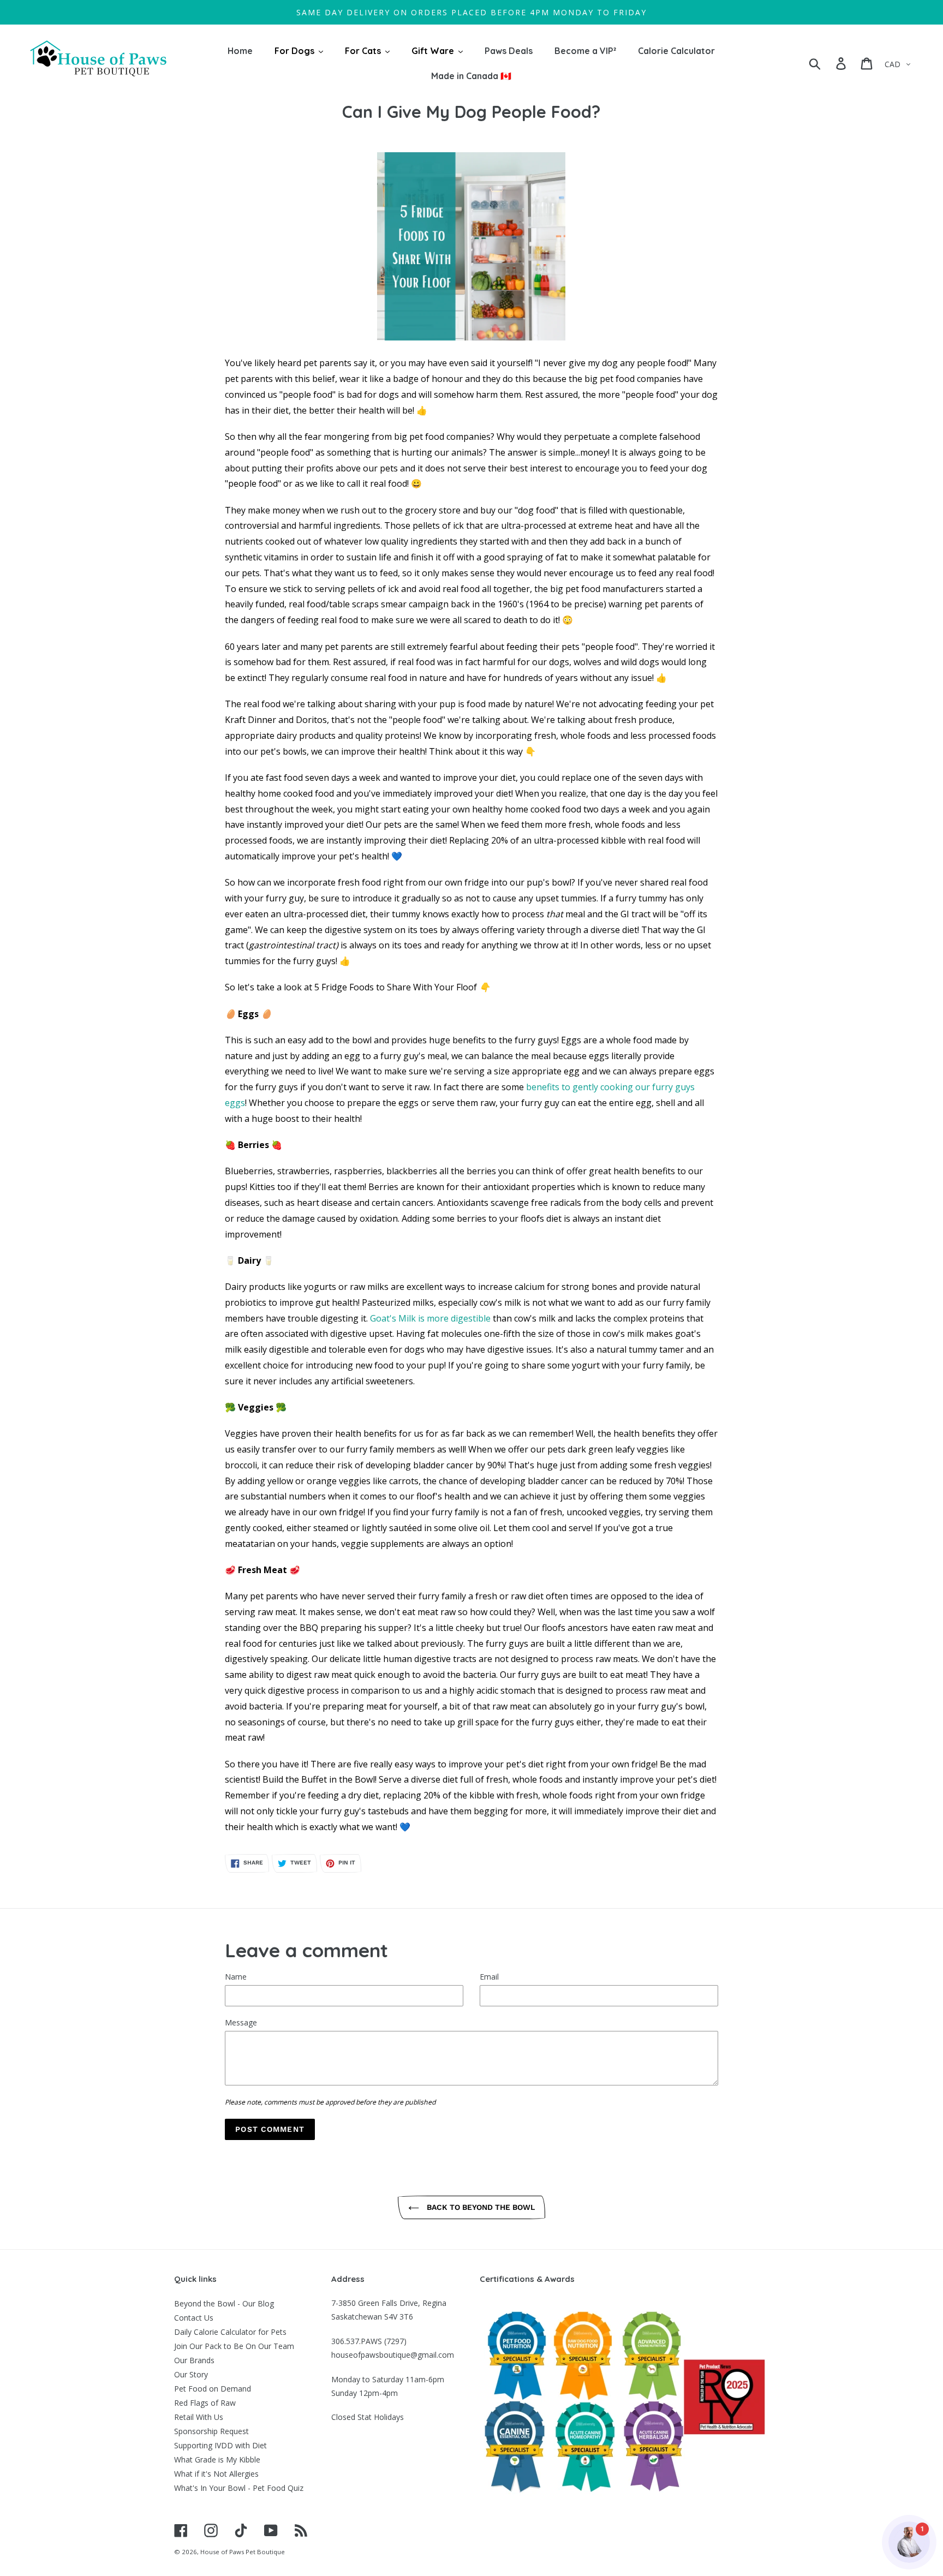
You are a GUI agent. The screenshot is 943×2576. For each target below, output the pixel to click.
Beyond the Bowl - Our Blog (224, 2303)
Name (236, 1977)
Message (241, 2022)
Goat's (384, 1318)
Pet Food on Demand (213, 2389)
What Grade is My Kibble (217, 2460)
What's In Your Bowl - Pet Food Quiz (239, 2488)
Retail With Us (199, 2417)
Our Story (191, 2374)
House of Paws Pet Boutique (243, 2552)
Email (489, 1977)
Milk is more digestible (444, 1318)
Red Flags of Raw (205, 2403)
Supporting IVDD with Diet (220, 2445)
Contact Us (194, 2318)
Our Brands (194, 2360)
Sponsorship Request (211, 2431)
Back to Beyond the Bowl (480, 2207)
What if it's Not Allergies (216, 2474)
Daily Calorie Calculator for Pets (230, 2332)
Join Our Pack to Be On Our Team (234, 2346)
